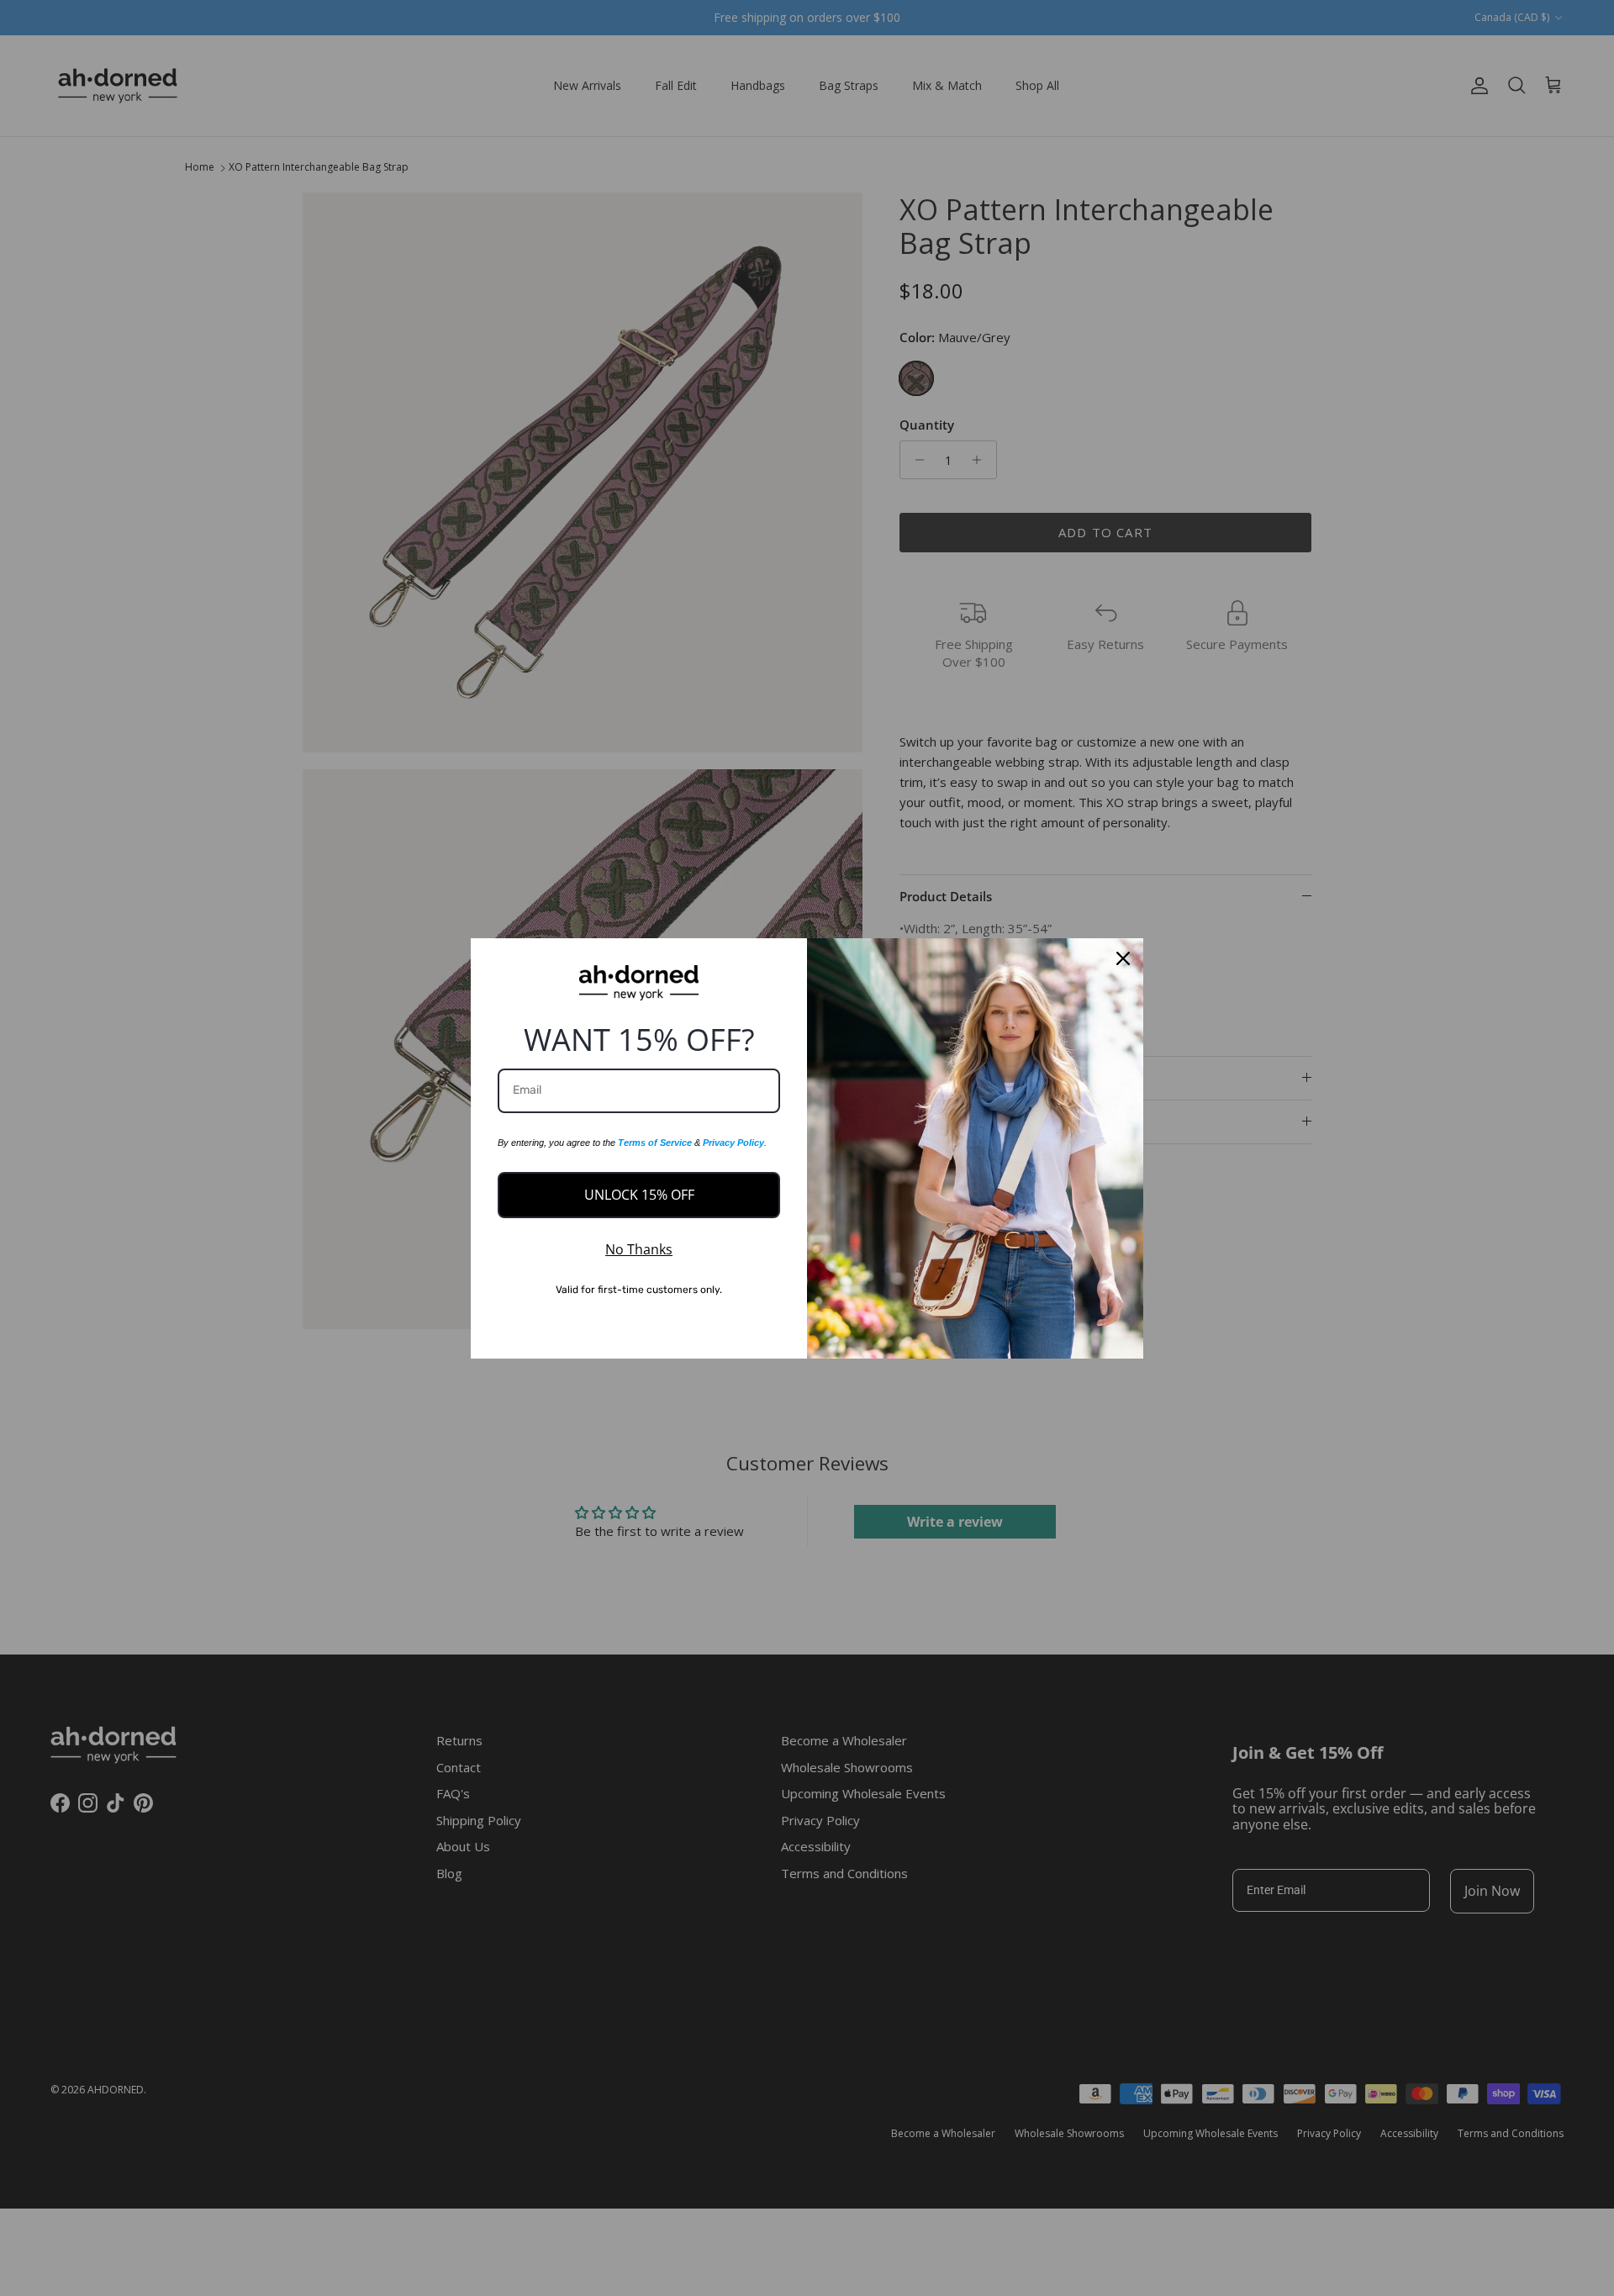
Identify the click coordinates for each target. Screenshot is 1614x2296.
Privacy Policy (733, 1143)
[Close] (1123, 958)
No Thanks (639, 1249)
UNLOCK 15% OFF (639, 1195)
